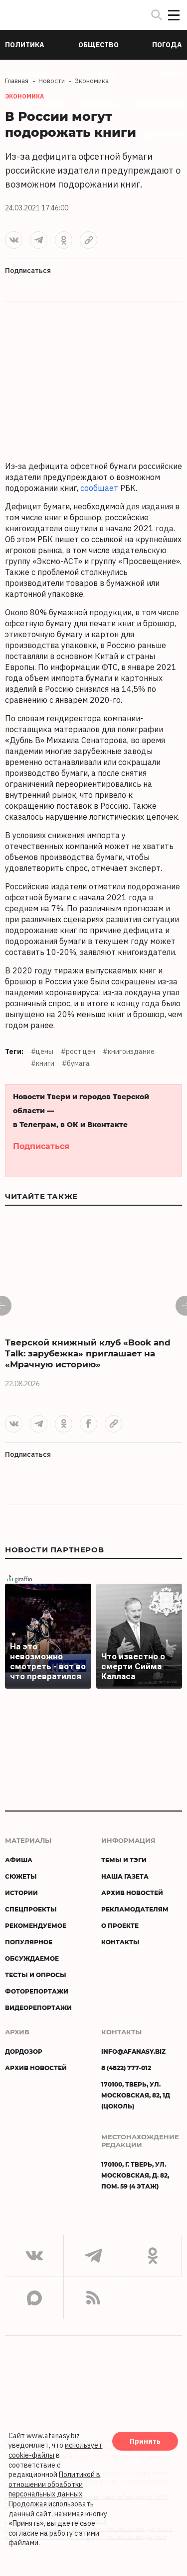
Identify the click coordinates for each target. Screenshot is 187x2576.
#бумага (76, 1063)
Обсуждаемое (32, 1958)
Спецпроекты (31, 1909)
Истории (21, 1893)
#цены (42, 1051)
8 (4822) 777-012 (126, 2068)
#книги (43, 1063)
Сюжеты (21, 1876)
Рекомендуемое (36, 1925)
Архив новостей (132, 1893)
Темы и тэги (124, 1860)
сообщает (99, 488)
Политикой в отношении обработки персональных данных (54, 2484)
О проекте (120, 1925)
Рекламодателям (135, 1909)
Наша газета (125, 1876)
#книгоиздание (129, 1051)
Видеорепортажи (38, 2007)
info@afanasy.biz (133, 2051)
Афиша (19, 1860)
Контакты (120, 1942)
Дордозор (24, 2051)
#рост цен (78, 1051)
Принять (145, 2441)
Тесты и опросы (36, 1975)
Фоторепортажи (37, 1991)
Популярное (29, 1942)
